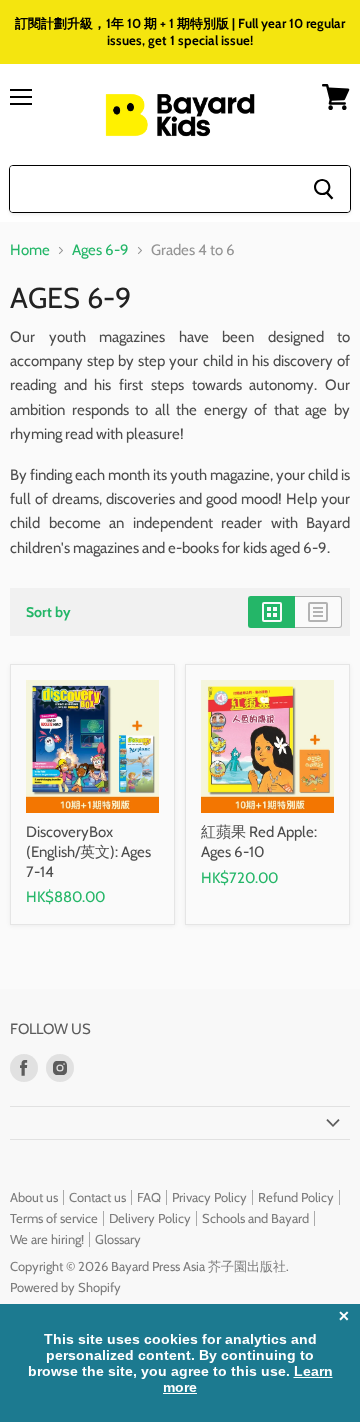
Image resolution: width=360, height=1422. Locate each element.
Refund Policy (296, 1197)
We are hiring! (47, 1239)
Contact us (97, 1197)
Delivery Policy (150, 1218)
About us (34, 1197)
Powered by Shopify (65, 1287)
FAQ (149, 1197)
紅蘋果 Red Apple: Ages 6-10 (259, 842)
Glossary (118, 1239)
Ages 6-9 (100, 250)
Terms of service (54, 1218)
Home (30, 250)
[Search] (323, 189)
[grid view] (271, 612)
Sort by (48, 612)
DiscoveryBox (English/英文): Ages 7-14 (88, 851)
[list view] (318, 612)
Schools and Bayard (255, 1218)
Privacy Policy (209, 1197)
